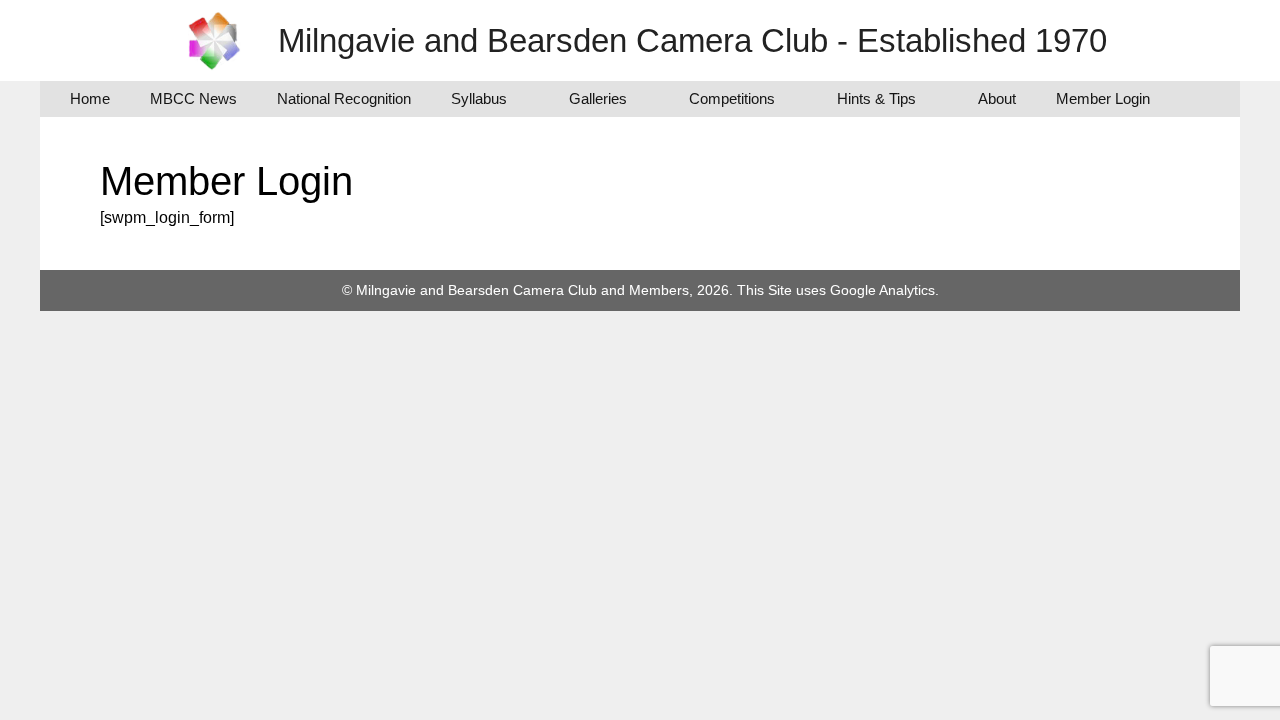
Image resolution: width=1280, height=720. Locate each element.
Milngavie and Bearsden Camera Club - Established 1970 (692, 40)
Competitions (732, 98)
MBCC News (193, 98)
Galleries (598, 98)
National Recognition (344, 98)
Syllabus (479, 98)
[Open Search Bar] (1199, 99)
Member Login (1103, 98)
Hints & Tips (876, 98)
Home (90, 98)
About (997, 98)
